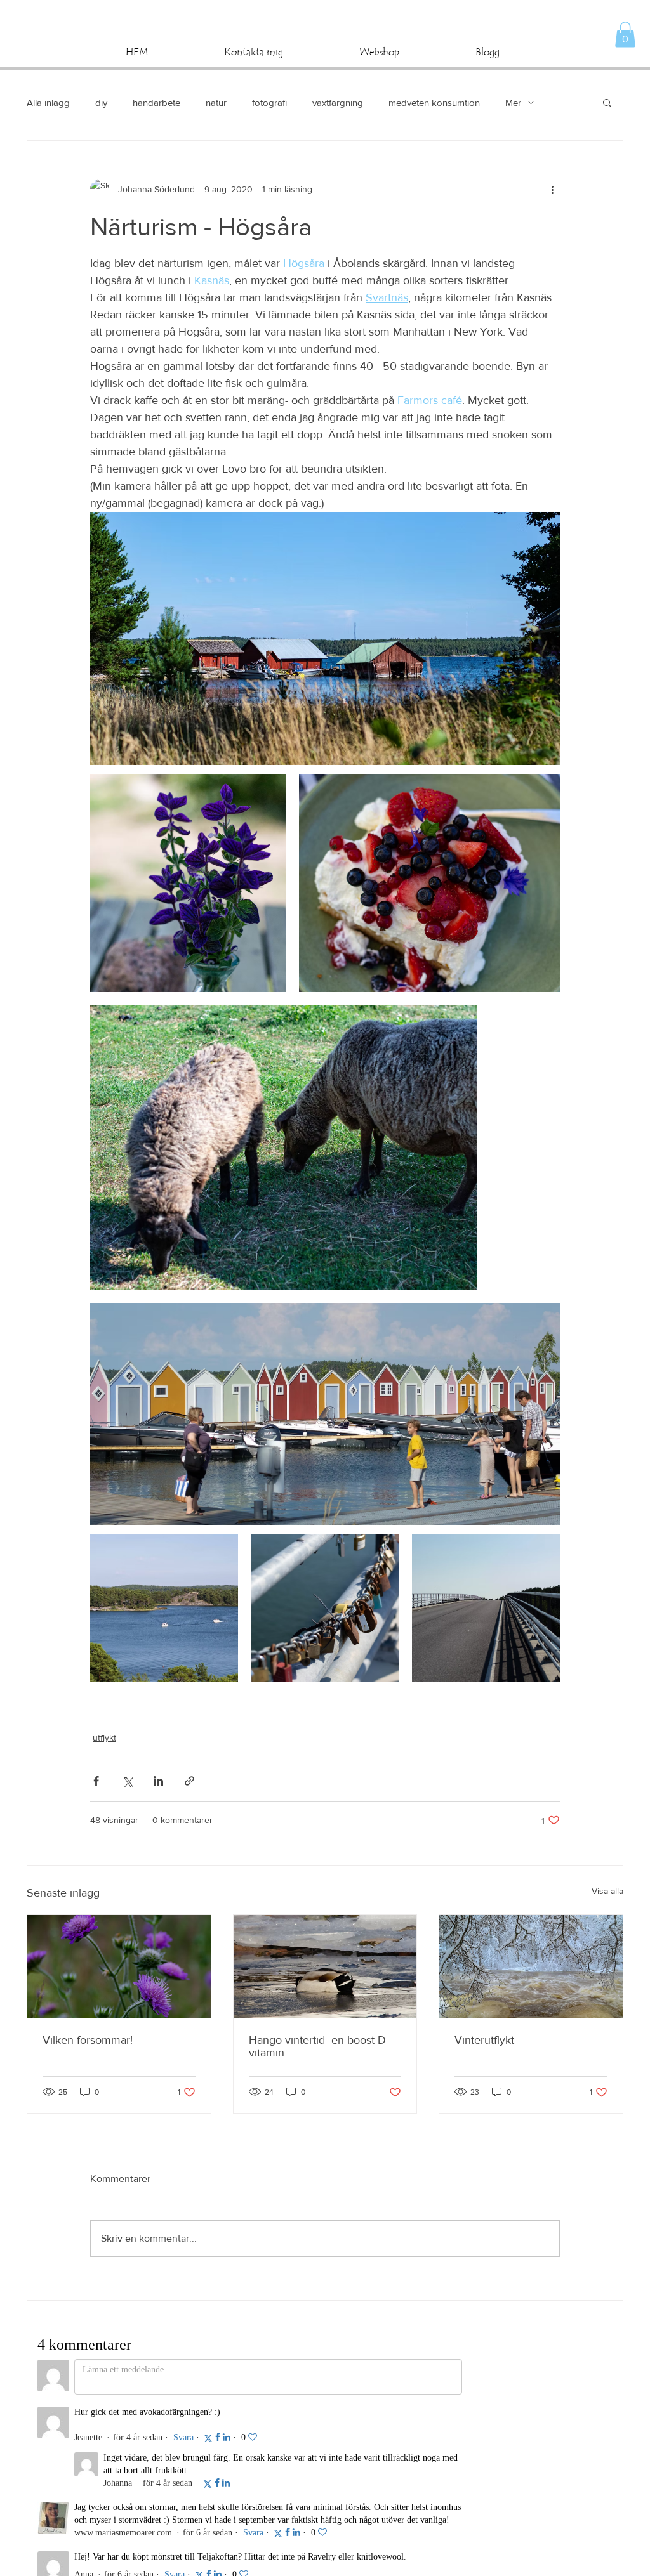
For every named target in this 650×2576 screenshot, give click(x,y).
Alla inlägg (48, 102)
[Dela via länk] (189, 1781)
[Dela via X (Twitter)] (127, 1781)
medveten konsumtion (434, 102)
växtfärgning (338, 102)
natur (216, 102)
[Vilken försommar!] (119, 1966)
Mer (513, 102)
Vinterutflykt (484, 2040)
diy (101, 102)
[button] (625, 35)
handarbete (156, 102)
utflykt (104, 1737)
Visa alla (607, 1891)
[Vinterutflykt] (531, 1966)
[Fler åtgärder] (552, 189)
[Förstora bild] (188, 883)
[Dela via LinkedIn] (158, 1781)
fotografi (269, 102)
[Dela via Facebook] (96, 1781)
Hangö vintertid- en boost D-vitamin (319, 2046)
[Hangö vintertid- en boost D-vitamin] (325, 1966)
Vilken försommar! (88, 2040)
